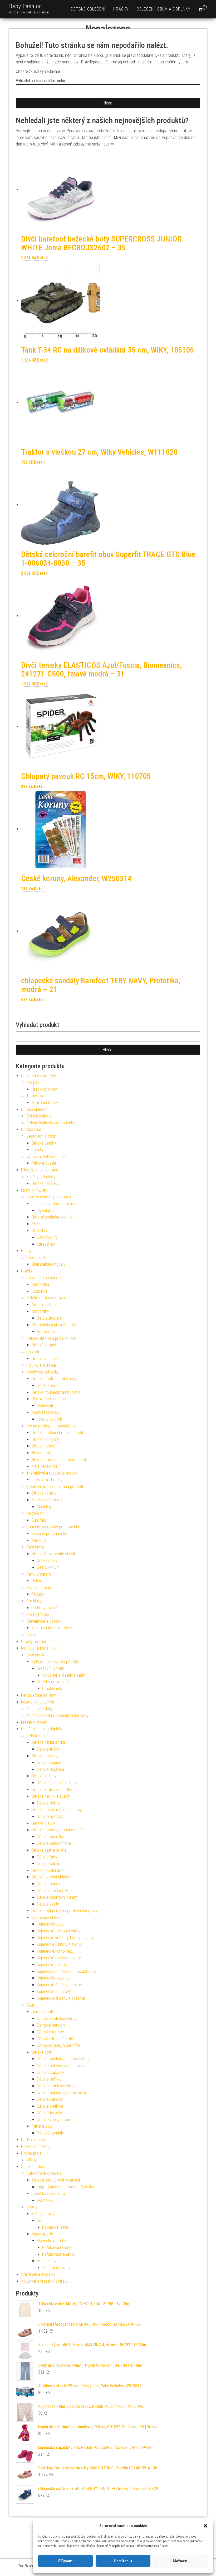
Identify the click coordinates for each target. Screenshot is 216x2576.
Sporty (32, 2207)
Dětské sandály (50, 2099)
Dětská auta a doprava (46, 1298)
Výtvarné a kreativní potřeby (55, 1662)
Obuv (31, 2005)
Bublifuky (39, 1520)
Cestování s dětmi (42, 1136)
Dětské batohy (44, 1143)
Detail (42, 258)
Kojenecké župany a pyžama (61, 1998)
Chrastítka (40, 1284)
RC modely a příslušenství (54, 1325)
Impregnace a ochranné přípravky (65, 2187)
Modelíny (44, 1507)
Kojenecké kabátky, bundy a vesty (65, 1938)
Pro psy (33, 1082)
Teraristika (35, 1096)
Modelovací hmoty (47, 1500)
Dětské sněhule (50, 2106)
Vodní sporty (42, 2234)
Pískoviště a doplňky (49, 1399)
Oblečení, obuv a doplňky (164, 9)
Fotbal (42, 2221)
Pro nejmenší (38, 1614)
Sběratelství (36, 1258)
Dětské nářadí (43, 1446)
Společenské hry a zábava (49, 1197)
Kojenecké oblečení (37, 1702)
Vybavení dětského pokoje (48, 1157)
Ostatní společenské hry (52, 1217)
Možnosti (181, 2561)
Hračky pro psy (44, 1089)
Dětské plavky (43, 1823)
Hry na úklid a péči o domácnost (59, 1460)
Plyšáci (38, 1594)
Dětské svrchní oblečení (52, 1877)
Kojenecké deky (40, 1709)
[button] (205, 2526)
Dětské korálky (44, 1493)
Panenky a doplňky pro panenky (53, 1527)
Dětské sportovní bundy (57, 1897)
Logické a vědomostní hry (53, 1204)
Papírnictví (35, 1547)
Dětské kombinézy (52, 1891)
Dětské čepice (49, 1763)
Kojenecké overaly (52, 1965)
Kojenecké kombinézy (55, 1951)
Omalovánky (47, 1560)
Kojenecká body (50, 1924)
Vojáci (31, 1635)
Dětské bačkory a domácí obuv (63, 2059)
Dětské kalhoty (39, 1116)
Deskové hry (47, 1237)
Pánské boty (42, 2126)
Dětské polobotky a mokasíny (62, 2093)
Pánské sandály (50, 2133)
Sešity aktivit (48, 1567)
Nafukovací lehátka (58, 2254)
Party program (39, 1574)
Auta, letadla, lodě (47, 1305)
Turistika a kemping (48, 2194)
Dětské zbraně (44, 1345)
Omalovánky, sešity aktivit (53, 1554)
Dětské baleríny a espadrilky (61, 2066)
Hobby (26, 1251)
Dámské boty (43, 2012)
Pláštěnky (45, 2200)
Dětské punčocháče (54, 1843)
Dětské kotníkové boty (56, 2086)
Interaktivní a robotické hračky (52, 1473)
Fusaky (38, 1150)
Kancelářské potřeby (38, 1695)
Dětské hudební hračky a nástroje (60, 1433)
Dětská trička (48, 1749)
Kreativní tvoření (50, 1668)
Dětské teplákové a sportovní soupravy (65, 1911)
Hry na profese (44, 1453)
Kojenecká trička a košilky (59, 1931)
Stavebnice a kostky (43, 1621)
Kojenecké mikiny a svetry (59, 1958)
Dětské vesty (48, 1904)
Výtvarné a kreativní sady (63, 1675)
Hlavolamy (46, 1211)
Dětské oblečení (88, 9)
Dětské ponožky (50, 1837)
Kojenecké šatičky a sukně (59, 1985)
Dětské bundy (48, 1884)
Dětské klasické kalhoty (57, 1783)
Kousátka (40, 1291)
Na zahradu (36, 1513)
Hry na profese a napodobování (53, 1426)
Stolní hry (40, 1231)
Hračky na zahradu (42, 1372)
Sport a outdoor (34, 2167)
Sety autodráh (49, 1318)
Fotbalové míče (55, 2227)
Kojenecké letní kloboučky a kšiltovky (57, 1715)
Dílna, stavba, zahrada (40, 1170)
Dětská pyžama (50, 1816)
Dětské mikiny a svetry (51, 1796)
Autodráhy (40, 1311)
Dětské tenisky (49, 2113)
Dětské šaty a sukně (49, 1850)
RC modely (46, 1332)
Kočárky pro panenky (49, 1534)
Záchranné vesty (56, 2268)
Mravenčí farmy (45, 1103)
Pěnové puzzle (44, 1163)
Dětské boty (42, 2052)
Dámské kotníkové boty (57, 2019)
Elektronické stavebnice (52, 1628)
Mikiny (31, 2160)
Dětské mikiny (49, 1803)
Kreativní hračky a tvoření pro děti (55, 1487)
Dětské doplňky (45, 1756)
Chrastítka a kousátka (45, 1278)
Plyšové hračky (39, 1588)
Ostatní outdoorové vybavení (56, 2180)
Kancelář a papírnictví (39, 1648)
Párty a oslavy (33, 2140)
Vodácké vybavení (52, 2261)
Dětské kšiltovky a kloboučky (51, 1123)
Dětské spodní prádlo (50, 1870)
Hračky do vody (50, 1419)
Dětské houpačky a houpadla (56, 1392)
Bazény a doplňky (41, 1177)
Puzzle (37, 1224)
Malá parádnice (45, 1466)
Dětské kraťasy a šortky (52, 1790)
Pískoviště (46, 1406)
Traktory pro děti (46, 1608)
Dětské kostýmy (45, 1439)
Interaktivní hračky (47, 1480)
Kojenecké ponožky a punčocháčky (67, 1971)
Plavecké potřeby (36, 2146)
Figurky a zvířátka (41, 1365)
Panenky (39, 1540)
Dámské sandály (51, 2025)
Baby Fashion (26, 6)
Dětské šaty (47, 1857)
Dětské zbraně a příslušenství (51, 1338)
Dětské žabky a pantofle (57, 2120)
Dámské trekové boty (55, 2039)
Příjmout (65, 2561)
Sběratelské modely (48, 1264)
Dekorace (40, 1581)
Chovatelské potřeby (38, 1076)
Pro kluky (34, 1601)
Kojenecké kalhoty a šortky (60, 1944)
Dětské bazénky (45, 1183)
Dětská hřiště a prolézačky (54, 1379)
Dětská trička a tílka (48, 1742)
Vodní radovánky (46, 1412)
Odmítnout (123, 2561)
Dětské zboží (32, 1129)
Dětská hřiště (48, 1385)
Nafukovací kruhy (57, 2247)
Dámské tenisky (50, 2032)
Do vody (33, 1352)
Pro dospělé (31, 2153)
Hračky (121, 9)
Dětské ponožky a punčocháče (58, 1830)
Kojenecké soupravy (54, 1991)
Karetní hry (46, 1244)
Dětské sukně (48, 1864)
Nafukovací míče (46, 1359)
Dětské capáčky (50, 2073)
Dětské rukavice (50, 1769)
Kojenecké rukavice (53, 1978)
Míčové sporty (43, 2214)
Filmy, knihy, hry (34, 1190)
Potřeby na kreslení (53, 1682)
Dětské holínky (49, 2079)
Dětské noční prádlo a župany (57, 1810)
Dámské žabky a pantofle (58, 2045)
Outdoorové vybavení (44, 2173)
